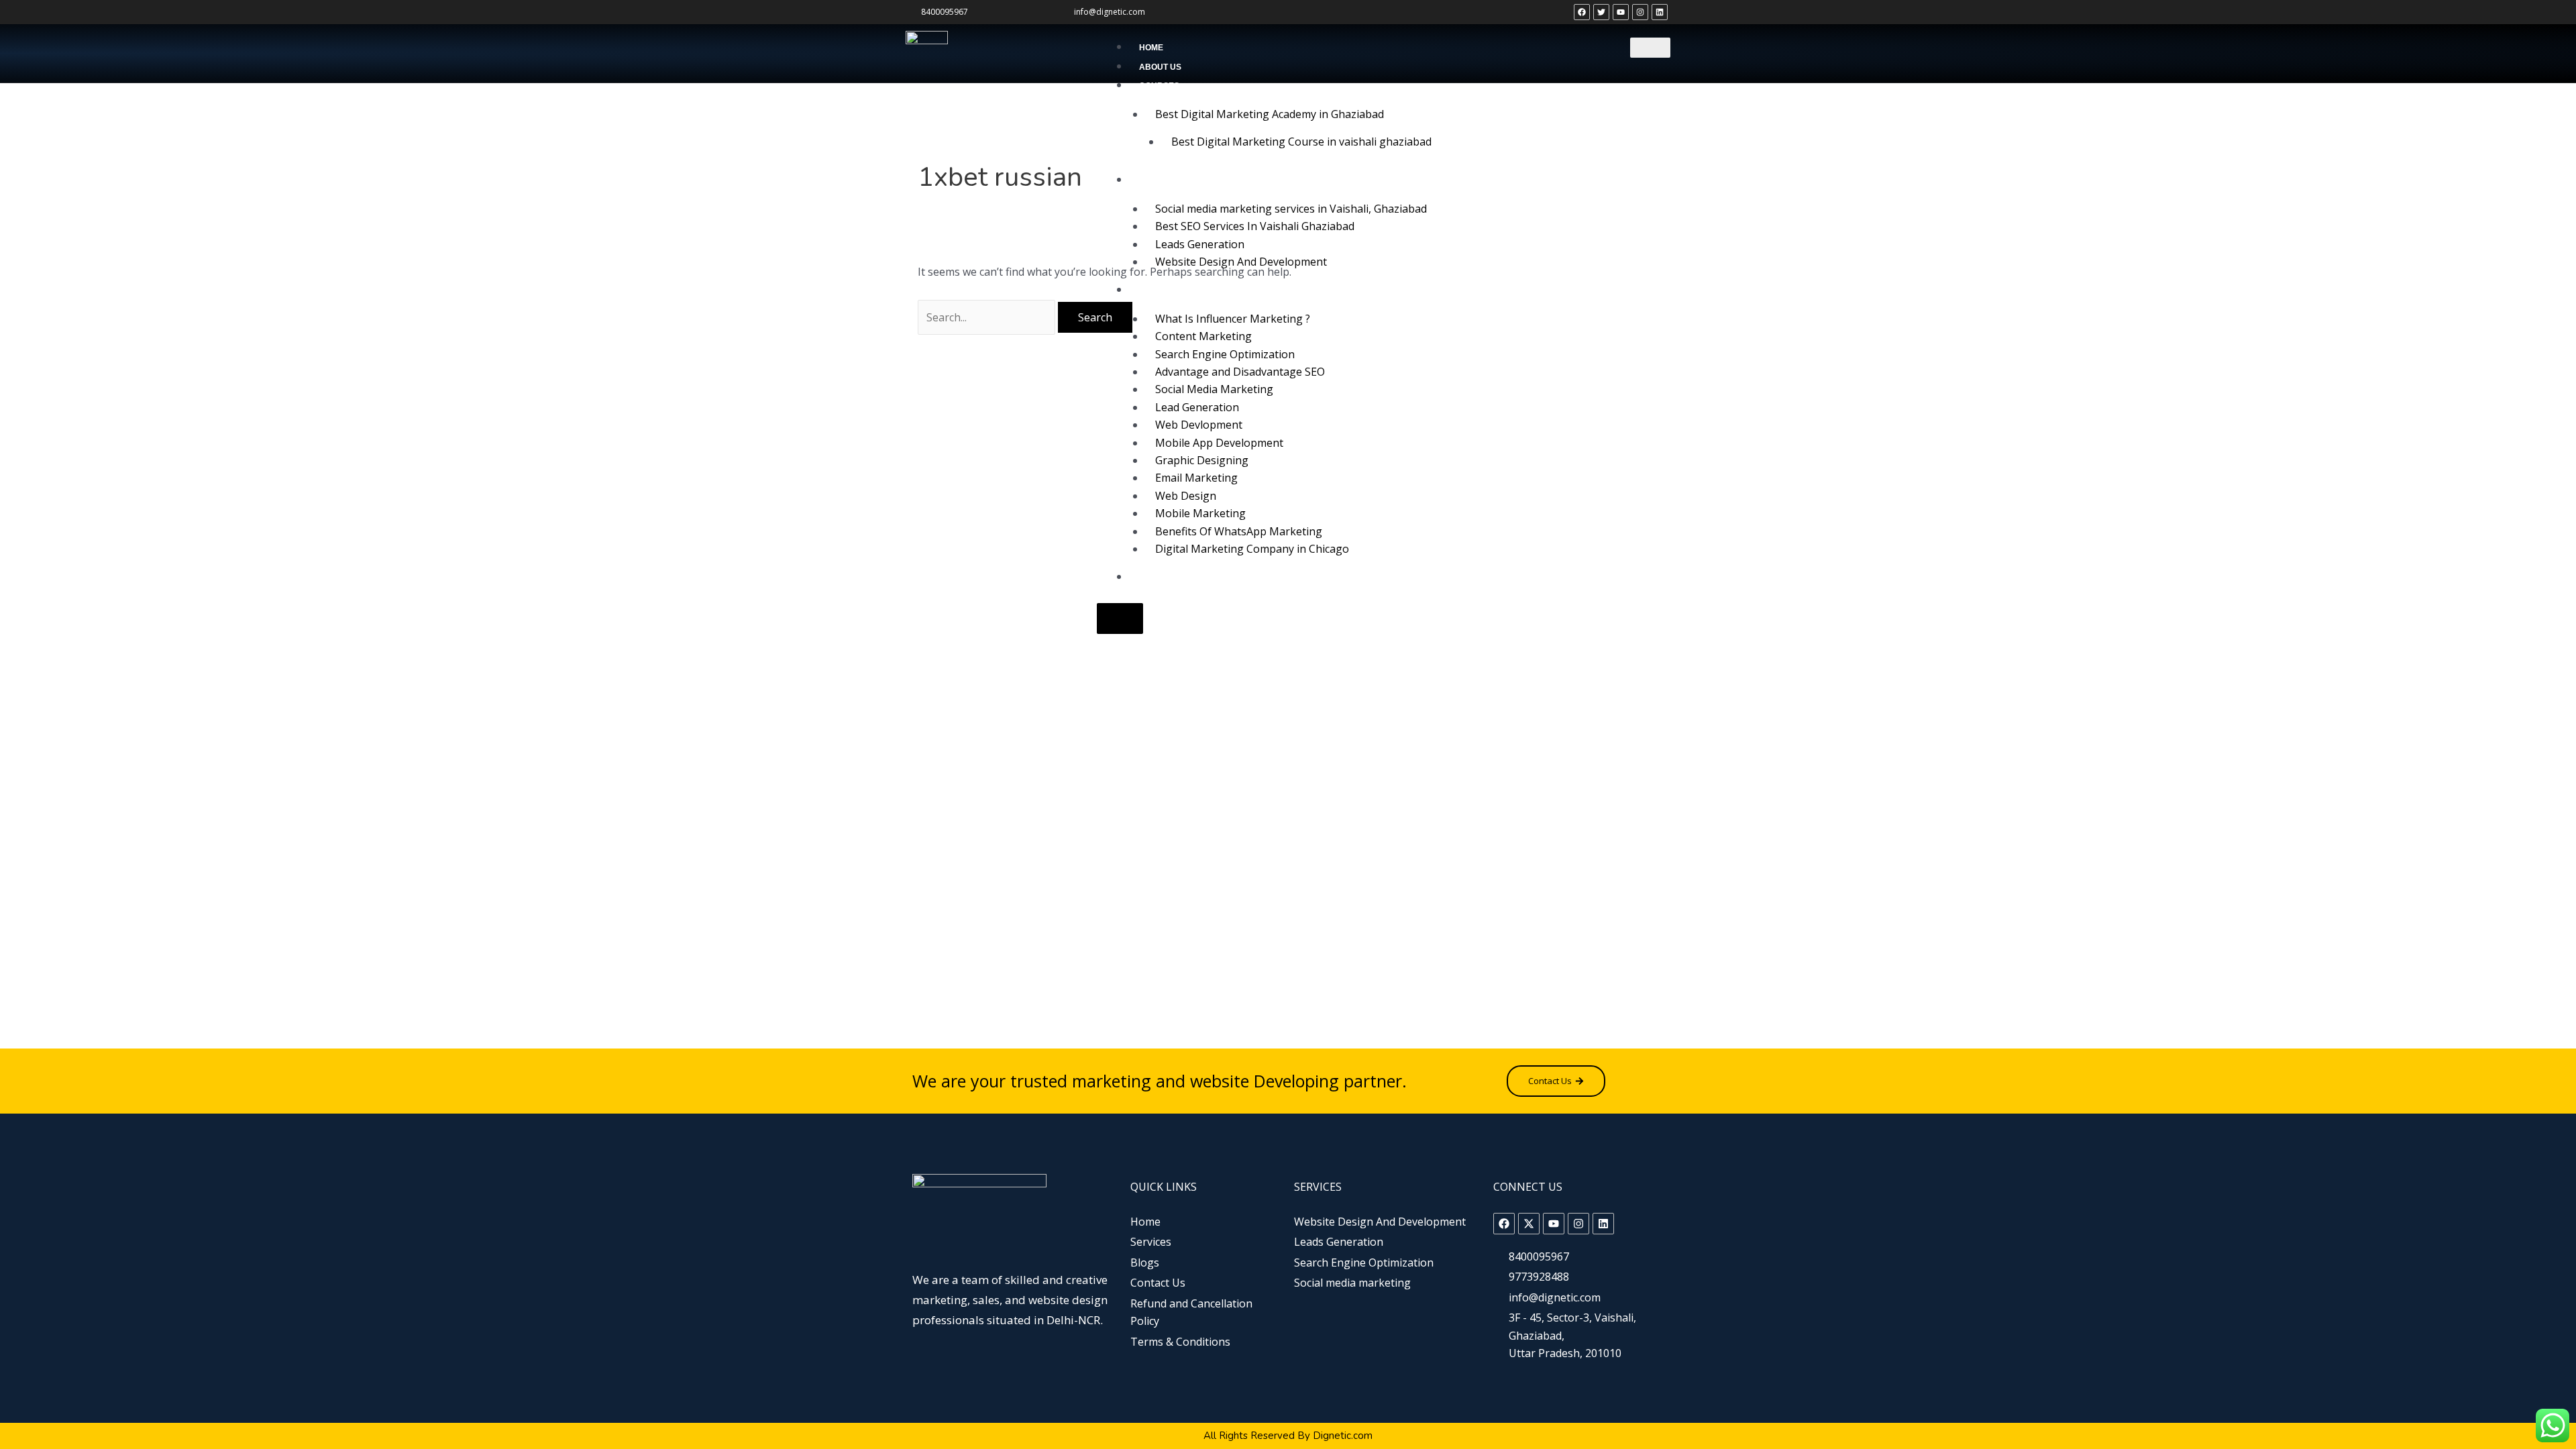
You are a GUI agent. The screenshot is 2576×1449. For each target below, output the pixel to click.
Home (1151, 48)
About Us (1160, 67)
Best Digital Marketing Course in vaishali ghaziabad (1301, 142)
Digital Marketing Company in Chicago (1252, 549)
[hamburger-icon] (1650, 48)
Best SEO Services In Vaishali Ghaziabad (1255, 226)
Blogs (1153, 290)
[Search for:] (988, 317)
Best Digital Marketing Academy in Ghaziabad (1270, 114)
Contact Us (1165, 578)
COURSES (1159, 86)
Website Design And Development (1241, 262)
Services (1160, 180)
